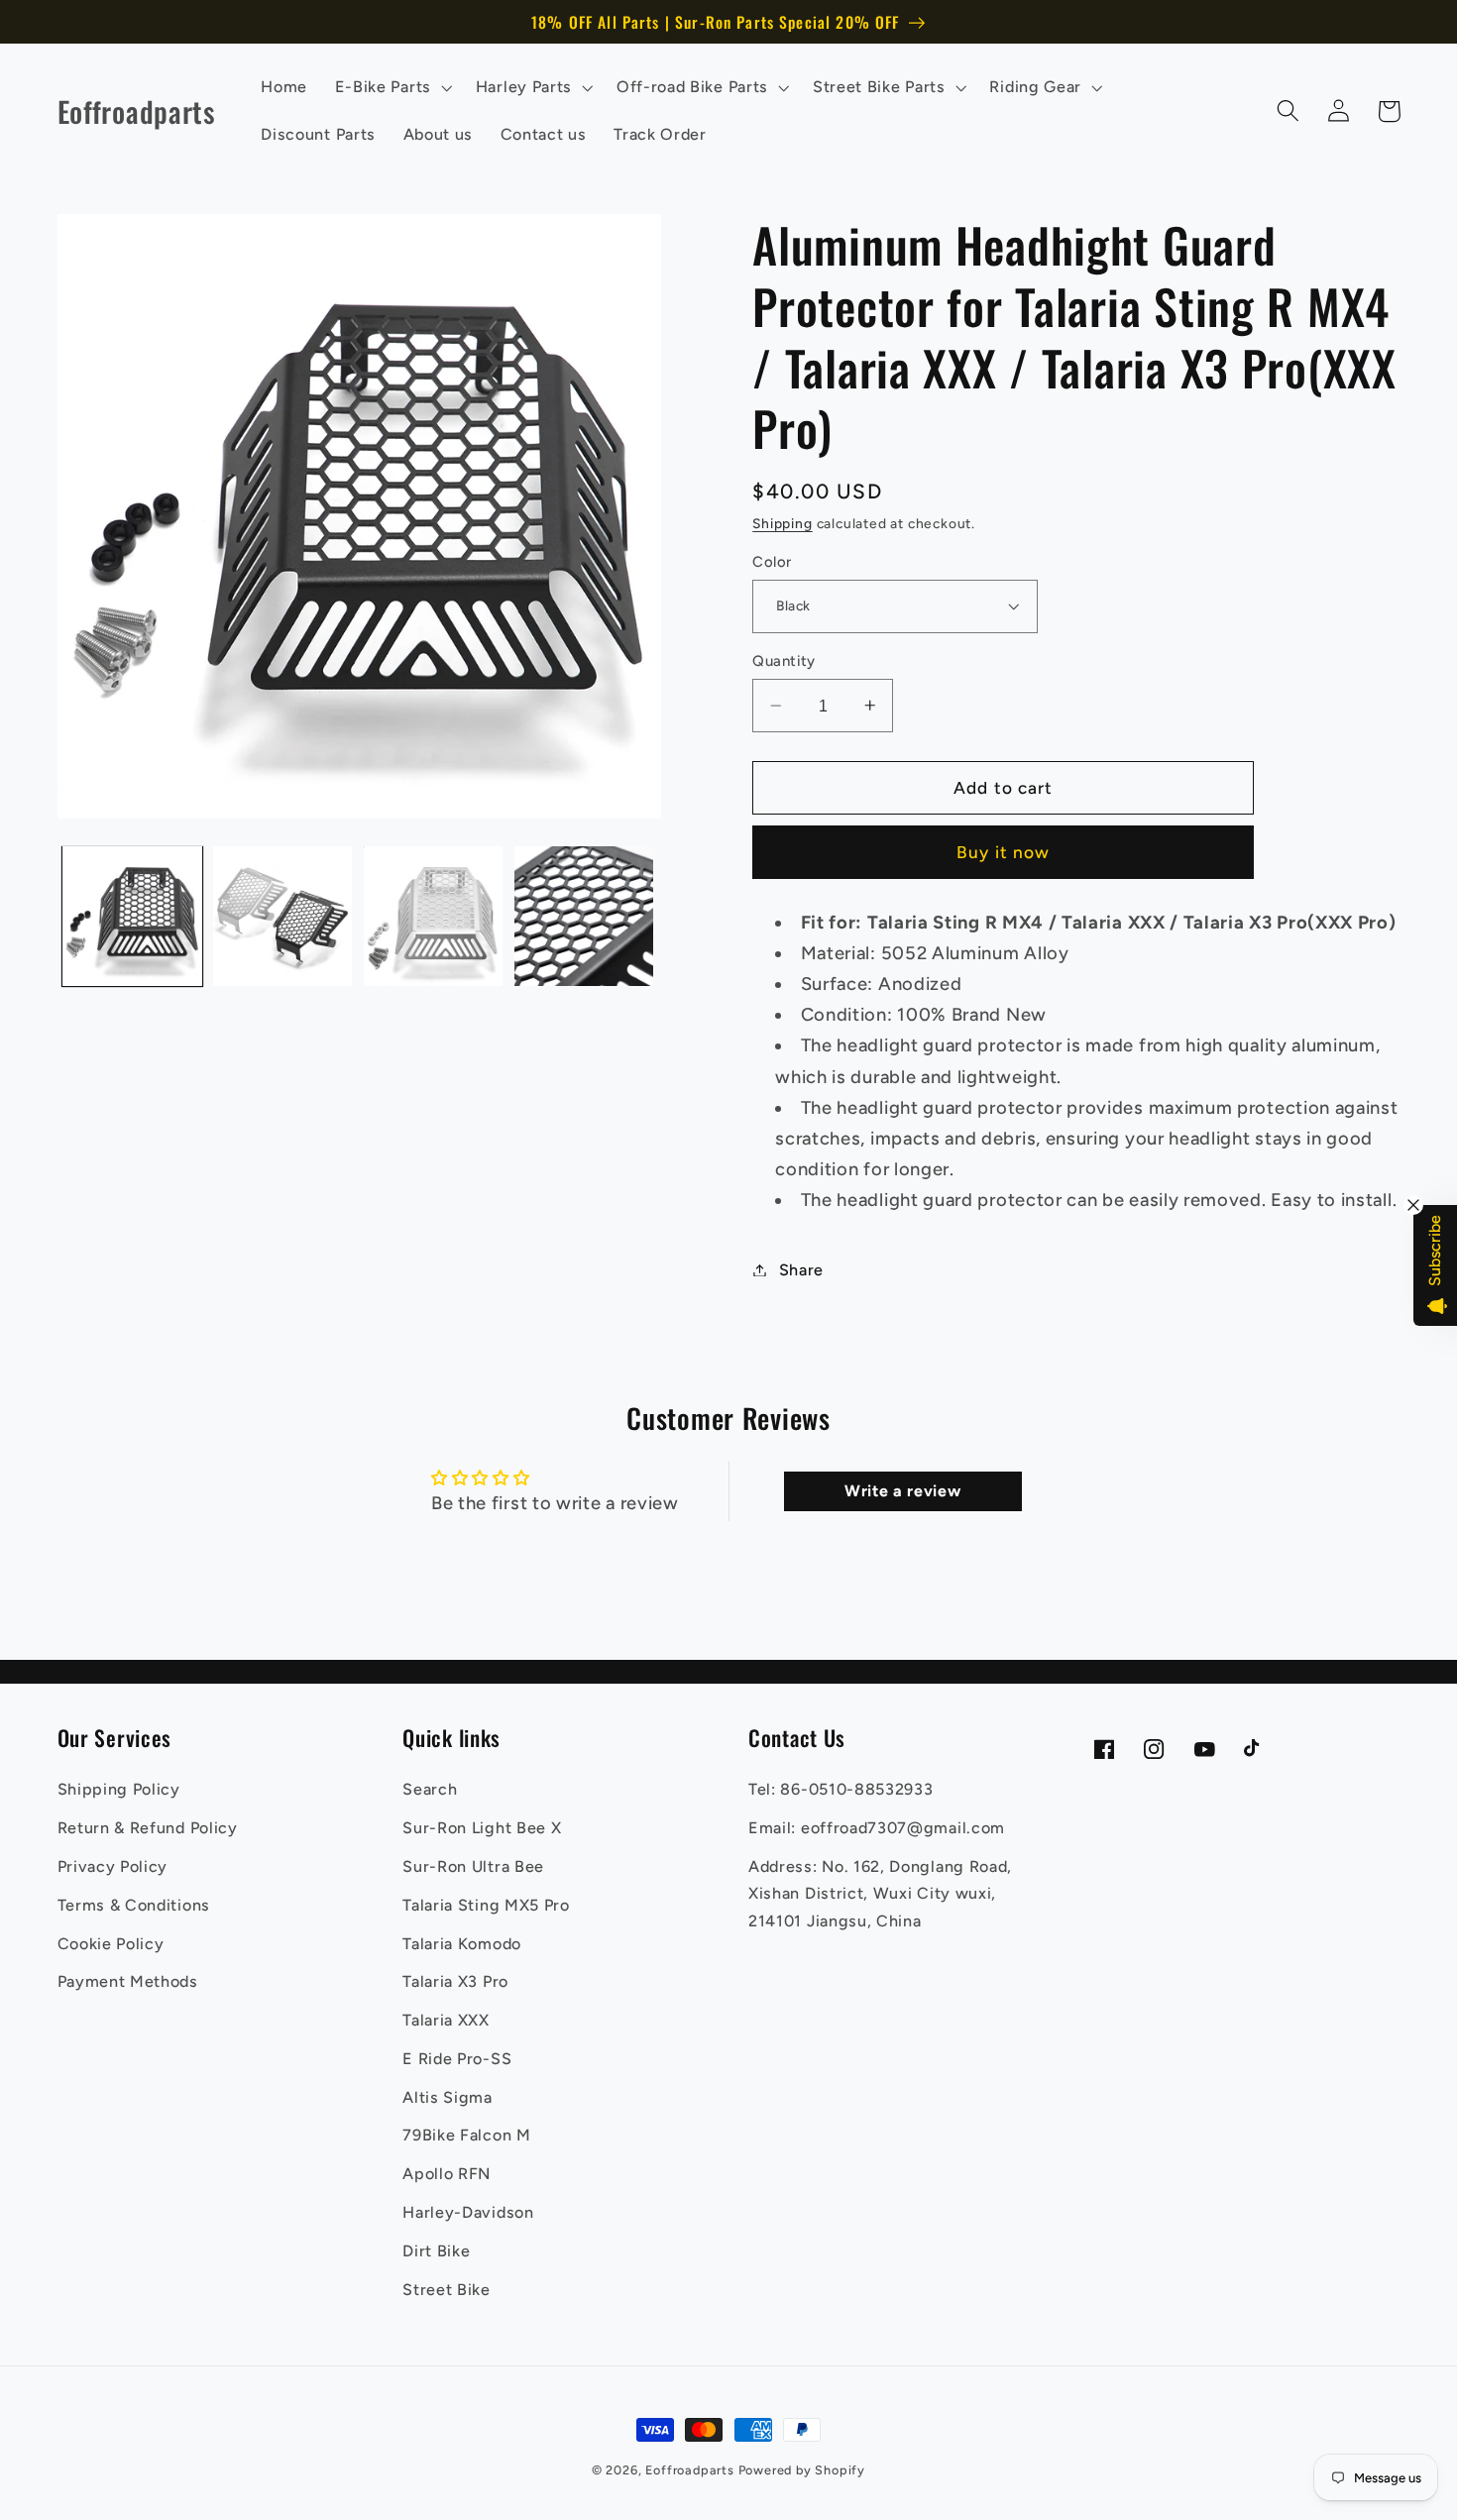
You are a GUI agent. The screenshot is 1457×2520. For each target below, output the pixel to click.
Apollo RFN (447, 2174)
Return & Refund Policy (148, 1828)
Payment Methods (128, 1981)
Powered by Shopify (802, 2470)
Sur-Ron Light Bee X (482, 1828)
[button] (392, 87)
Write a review (903, 1491)
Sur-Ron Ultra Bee (473, 1866)
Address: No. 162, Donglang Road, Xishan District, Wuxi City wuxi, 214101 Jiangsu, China (880, 1894)
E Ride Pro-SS (457, 2059)
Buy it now (1004, 852)
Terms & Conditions (134, 1905)
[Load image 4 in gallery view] (584, 916)
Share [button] (801, 1270)
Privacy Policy (113, 1866)
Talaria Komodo (462, 1944)
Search (430, 1789)
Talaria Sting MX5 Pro (486, 1905)
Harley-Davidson (468, 2212)
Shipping (782, 523)
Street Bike (447, 2290)
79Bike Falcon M (466, 2135)
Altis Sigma (448, 2097)
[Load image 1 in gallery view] (132, 916)
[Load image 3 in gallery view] (433, 916)
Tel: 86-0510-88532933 (841, 1789)
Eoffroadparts (689, 2470)
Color (772, 561)
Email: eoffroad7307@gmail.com (877, 1828)
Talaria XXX (446, 2020)
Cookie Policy (111, 1944)
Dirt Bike (436, 2251)
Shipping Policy (119, 1789)
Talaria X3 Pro (455, 1981)
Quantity (784, 661)
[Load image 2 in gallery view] (282, 916)
